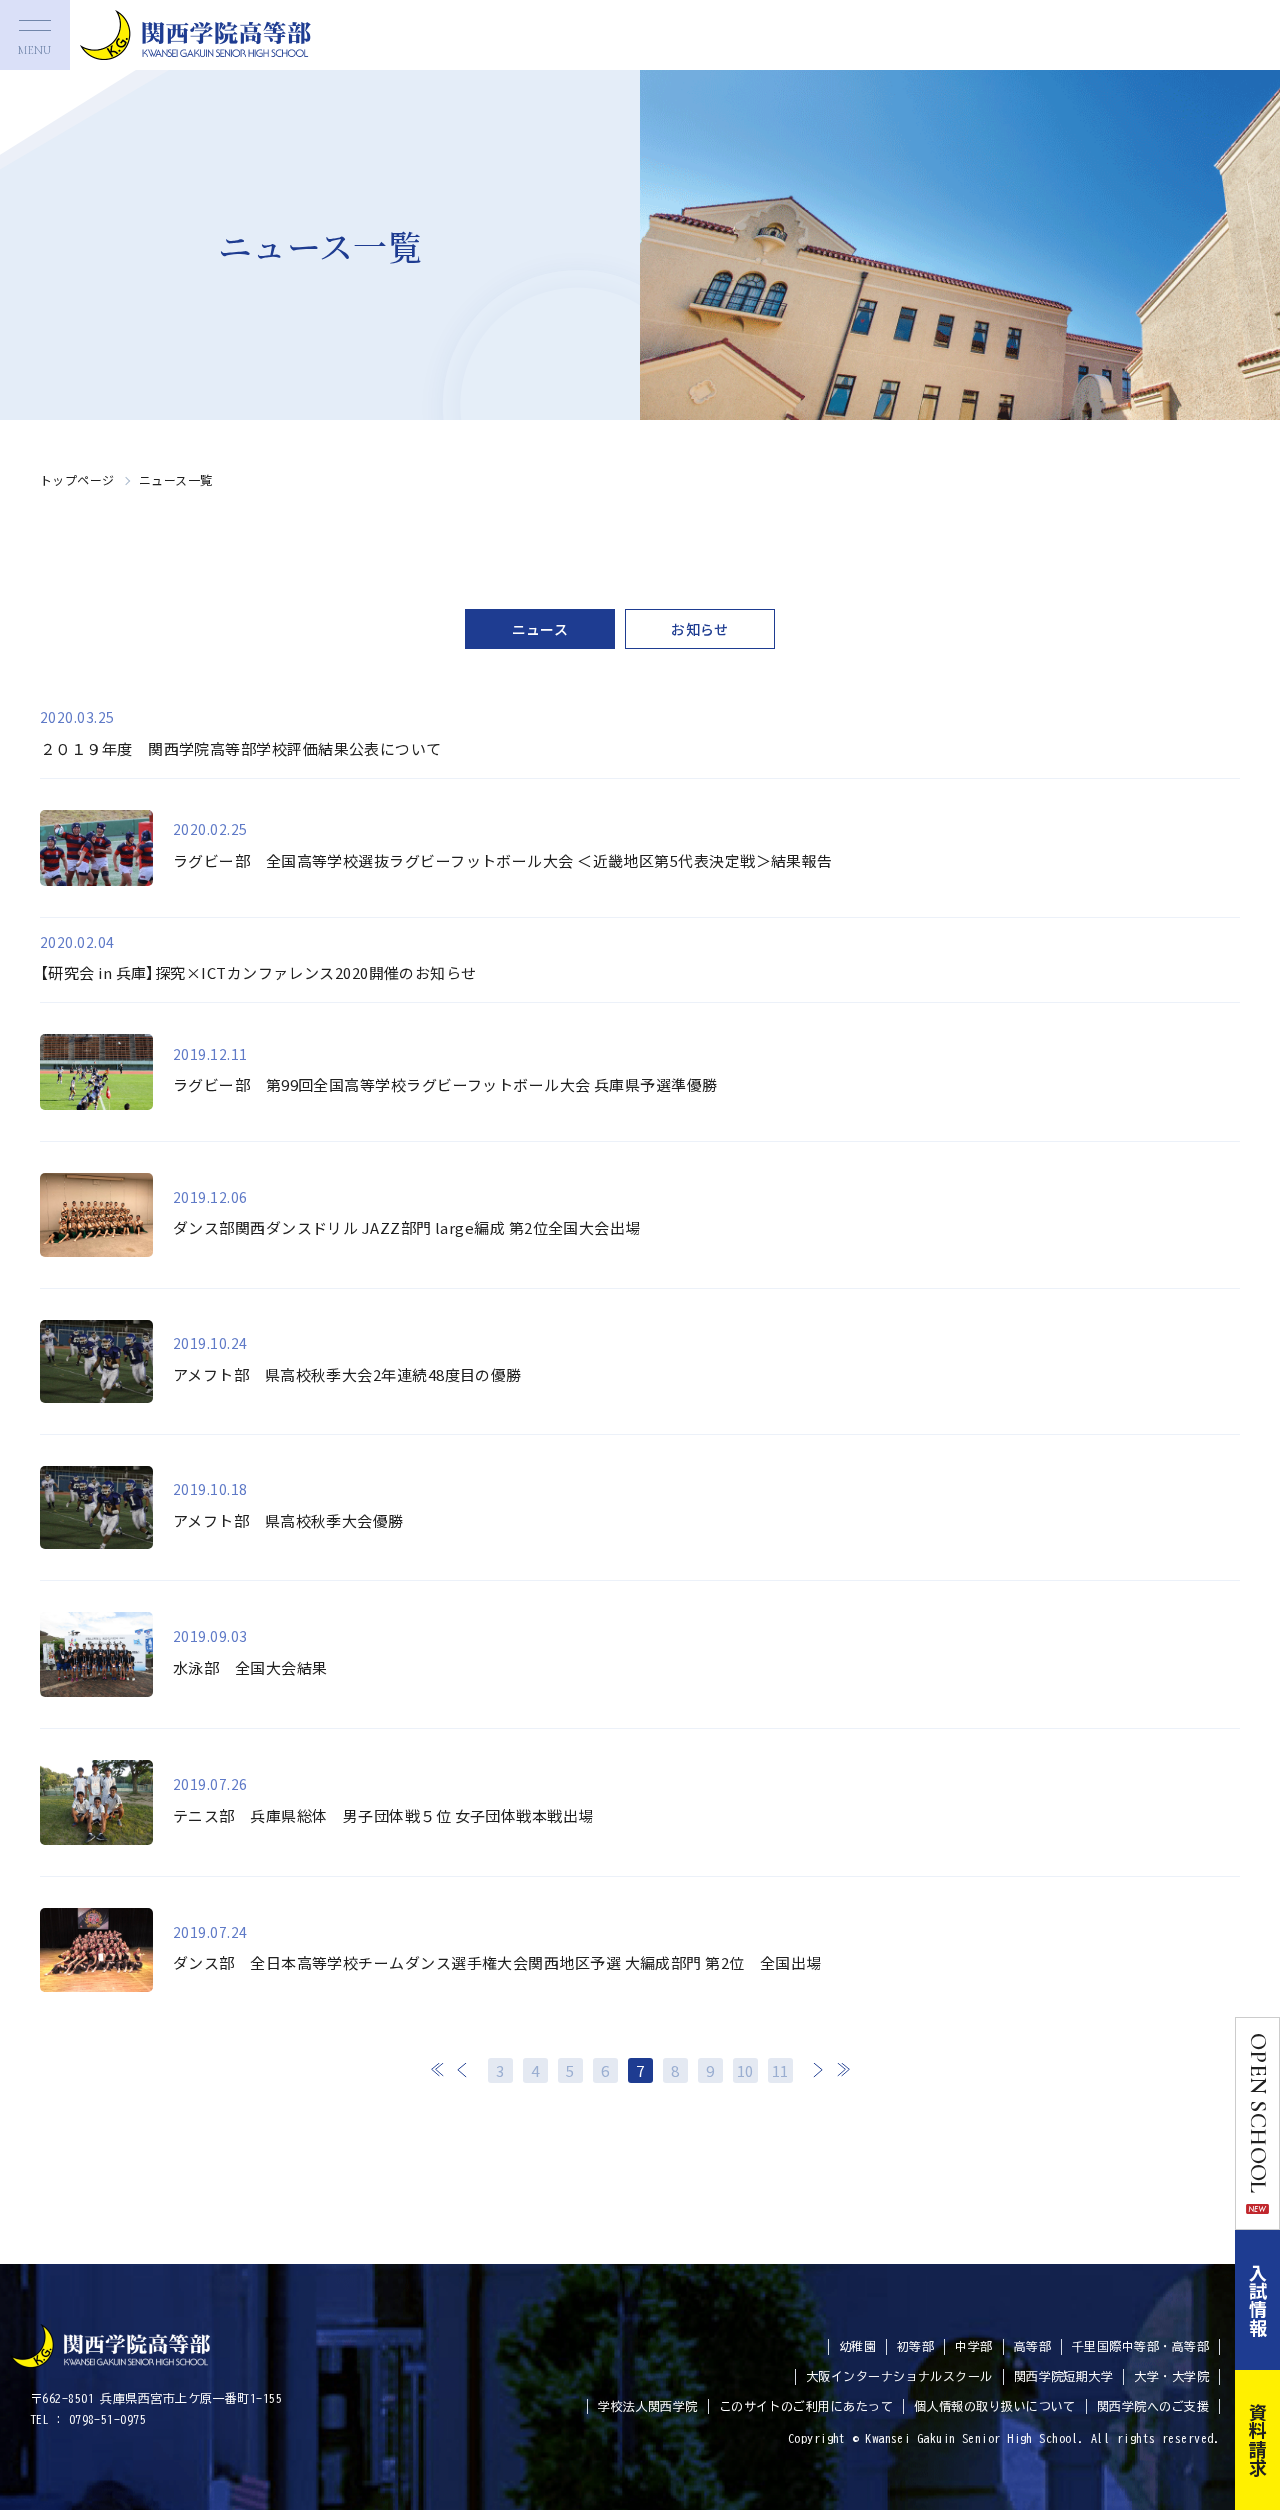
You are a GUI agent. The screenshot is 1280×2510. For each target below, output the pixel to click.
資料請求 (1258, 2440)
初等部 (915, 2346)
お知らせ (700, 629)
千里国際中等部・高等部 (1140, 2346)
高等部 (1032, 2346)
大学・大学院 (1171, 2376)
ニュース (540, 629)
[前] (463, 2069)
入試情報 (1258, 2300)
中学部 (973, 2346)
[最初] (438, 2069)
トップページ (77, 479)
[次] (818, 2069)
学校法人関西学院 (648, 2406)
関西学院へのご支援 (1153, 2406)
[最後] (843, 2069)
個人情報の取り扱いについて (995, 2406)
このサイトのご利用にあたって (806, 2406)
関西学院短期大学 (1064, 2376)
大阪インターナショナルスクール (899, 2376)
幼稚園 (857, 2346)
